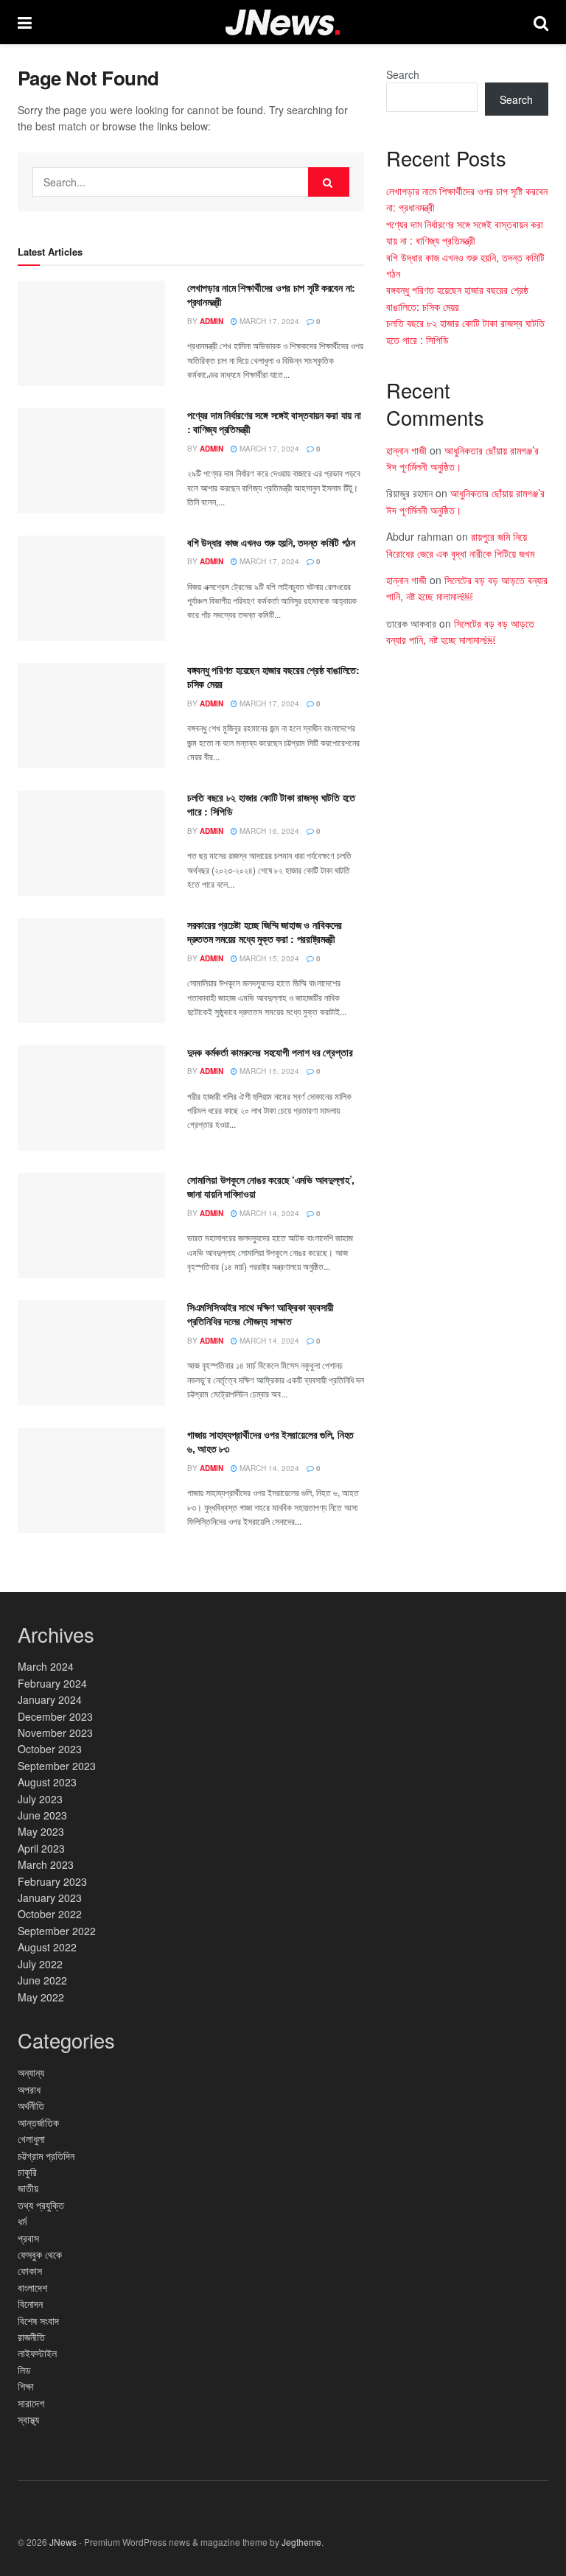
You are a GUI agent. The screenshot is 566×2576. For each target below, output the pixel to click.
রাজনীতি (31, 2337)
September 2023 (57, 1766)
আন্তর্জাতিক (38, 2122)
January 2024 (50, 1699)
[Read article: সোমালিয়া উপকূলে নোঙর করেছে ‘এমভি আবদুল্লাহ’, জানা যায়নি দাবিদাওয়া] (91, 1225)
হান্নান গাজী (406, 450)
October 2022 (50, 1914)
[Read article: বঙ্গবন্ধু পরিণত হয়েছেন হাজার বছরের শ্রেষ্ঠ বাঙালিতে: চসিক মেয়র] (91, 716)
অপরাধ (29, 2089)
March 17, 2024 (268, 321)
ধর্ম (22, 2221)
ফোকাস (30, 2270)
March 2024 (46, 1666)
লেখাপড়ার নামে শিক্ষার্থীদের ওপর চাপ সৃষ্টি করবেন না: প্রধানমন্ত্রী (271, 295)
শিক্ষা (26, 2386)
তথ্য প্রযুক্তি (41, 2205)
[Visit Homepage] (283, 22)
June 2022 (42, 1980)
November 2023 (55, 1733)
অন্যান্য (31, 2072)
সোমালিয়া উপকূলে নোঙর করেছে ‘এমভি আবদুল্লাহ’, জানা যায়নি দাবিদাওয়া (270, 1187)
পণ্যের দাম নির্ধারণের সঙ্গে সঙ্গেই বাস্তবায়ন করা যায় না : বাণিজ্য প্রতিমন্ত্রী (274, 422)
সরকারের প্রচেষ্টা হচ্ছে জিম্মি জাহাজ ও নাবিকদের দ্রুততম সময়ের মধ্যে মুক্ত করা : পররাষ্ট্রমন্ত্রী (265, 932)
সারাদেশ (31, 2403)
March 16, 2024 (268, 831)
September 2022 (57, 1931)
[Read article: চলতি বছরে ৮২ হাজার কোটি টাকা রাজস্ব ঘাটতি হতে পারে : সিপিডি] (91, 843)
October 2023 (50, 1749)
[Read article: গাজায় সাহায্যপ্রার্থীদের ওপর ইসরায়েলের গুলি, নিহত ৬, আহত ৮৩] (91, 1480)
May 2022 (41, 1997)
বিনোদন (30, 2303)
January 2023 (50, 1898)
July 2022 (40, 1964)
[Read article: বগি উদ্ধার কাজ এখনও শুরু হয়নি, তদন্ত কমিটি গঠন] (91, 588)
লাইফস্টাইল (37, 2353)
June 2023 (42, 1815)
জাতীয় (28, 2188)
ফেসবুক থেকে (40, 2254)
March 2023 (46, 1864)
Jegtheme (301, 2542)
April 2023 (41, 1848)
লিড (24, 2370)
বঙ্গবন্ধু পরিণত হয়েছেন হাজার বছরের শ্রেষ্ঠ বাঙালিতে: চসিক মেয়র (273, 677)
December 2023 (55, 1716)
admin (212, 321)
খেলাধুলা (31, 2138)
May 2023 (41, 1831)
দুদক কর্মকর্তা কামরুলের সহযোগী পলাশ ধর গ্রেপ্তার (270, 1052)
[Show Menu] (25, 22)
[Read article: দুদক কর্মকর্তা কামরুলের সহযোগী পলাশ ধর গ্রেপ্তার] (91, 1098)
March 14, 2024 (268, 1213)
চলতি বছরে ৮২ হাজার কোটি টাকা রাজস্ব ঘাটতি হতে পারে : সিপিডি (271, 804)
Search (403, 74)
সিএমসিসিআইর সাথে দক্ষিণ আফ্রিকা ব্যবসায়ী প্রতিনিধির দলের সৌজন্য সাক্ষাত (261, 1314)
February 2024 (52, 1683)
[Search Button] (541, 22)
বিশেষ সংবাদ (38, 2320)
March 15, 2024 (268, 958)
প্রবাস (28, 2238)
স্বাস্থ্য (28, 2419)
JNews (63, 2542)
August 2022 (47, 1947)
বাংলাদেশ (32, 2287)
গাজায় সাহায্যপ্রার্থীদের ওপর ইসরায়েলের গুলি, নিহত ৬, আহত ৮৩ (270, 1442)
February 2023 (52, 1881)
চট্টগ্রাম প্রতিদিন (46, 2155)
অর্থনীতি (31, 2105)
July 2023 (40, 1799)
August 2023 (47, 1782)
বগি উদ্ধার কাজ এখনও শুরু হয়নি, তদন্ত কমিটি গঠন (271, 542)
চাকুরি (27, 2172)
